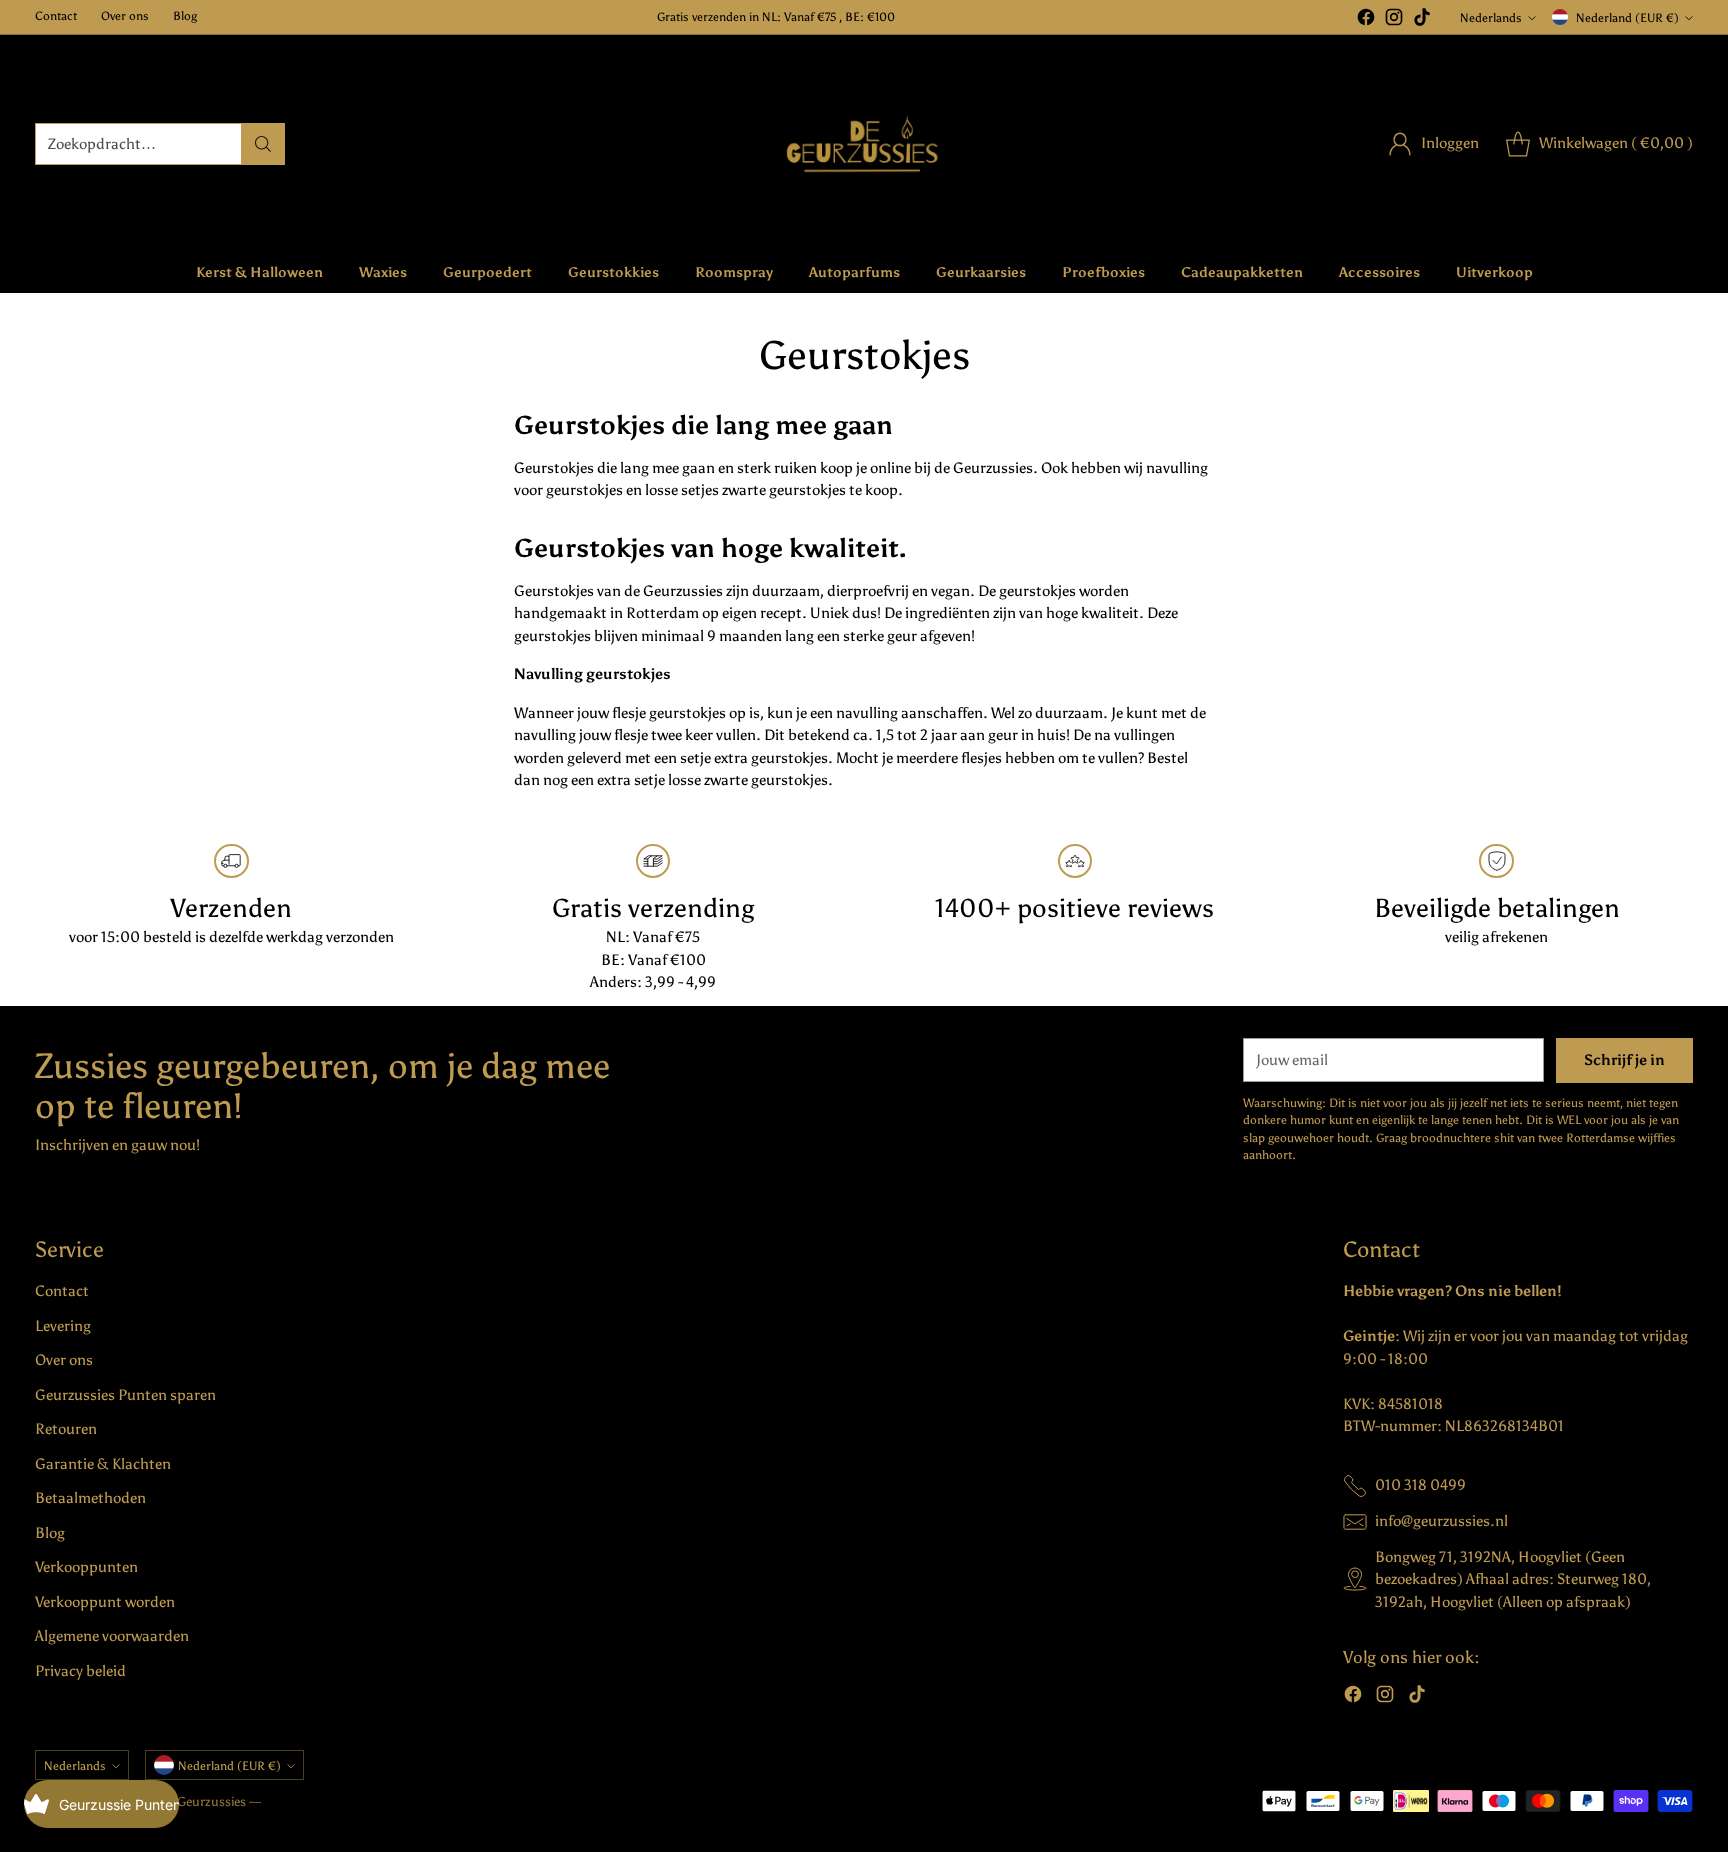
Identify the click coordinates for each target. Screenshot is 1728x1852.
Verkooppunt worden (105, 1602)
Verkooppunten (86, 1567)
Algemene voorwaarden (112, 1636)
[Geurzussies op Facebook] (1366, 20)
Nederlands (1491, 17)
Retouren (66, 1429)
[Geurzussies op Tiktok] (1422, 20)
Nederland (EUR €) (1627, 17)
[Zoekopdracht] (263, 144)
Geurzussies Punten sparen (125, 1395)
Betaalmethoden (90, 1498)
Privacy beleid (80, 1671)
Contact (62, 1291)
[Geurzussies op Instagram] (1394, 20)
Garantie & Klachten (103, 1464)
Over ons (64, 1360)
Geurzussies (213, 1801)
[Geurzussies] (864, 143)
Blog (50, 1533)
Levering (63, 1326)
